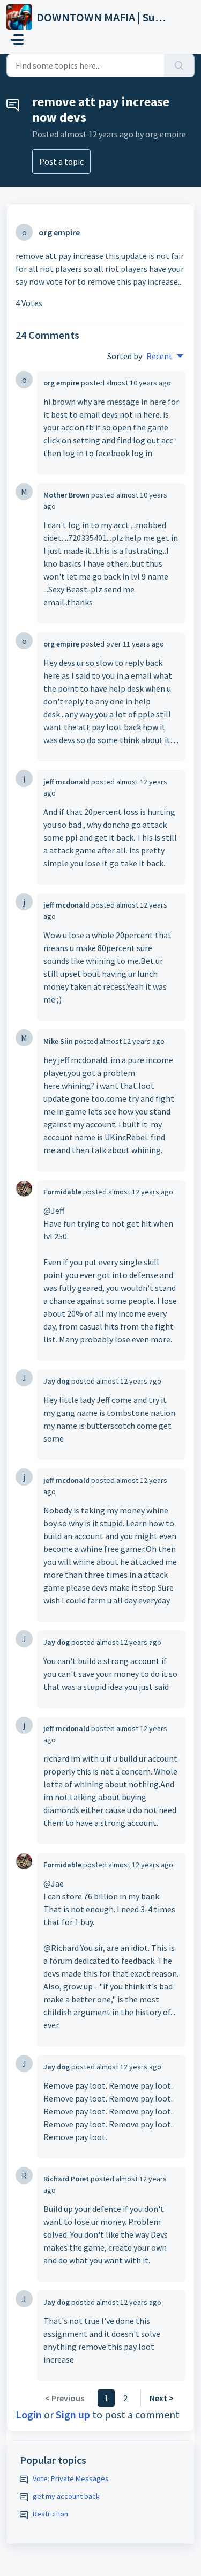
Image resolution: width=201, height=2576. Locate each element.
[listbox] (165, 356)
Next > (162, 2398)
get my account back (66, 2496)
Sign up (73, 2414)
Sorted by (125, 356)
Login (29, 2414)
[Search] (179, 65)
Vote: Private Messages (71, 2478)
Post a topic (61, 161)
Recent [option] (159, 356)
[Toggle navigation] (17, 40)
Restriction (50, 2514)
